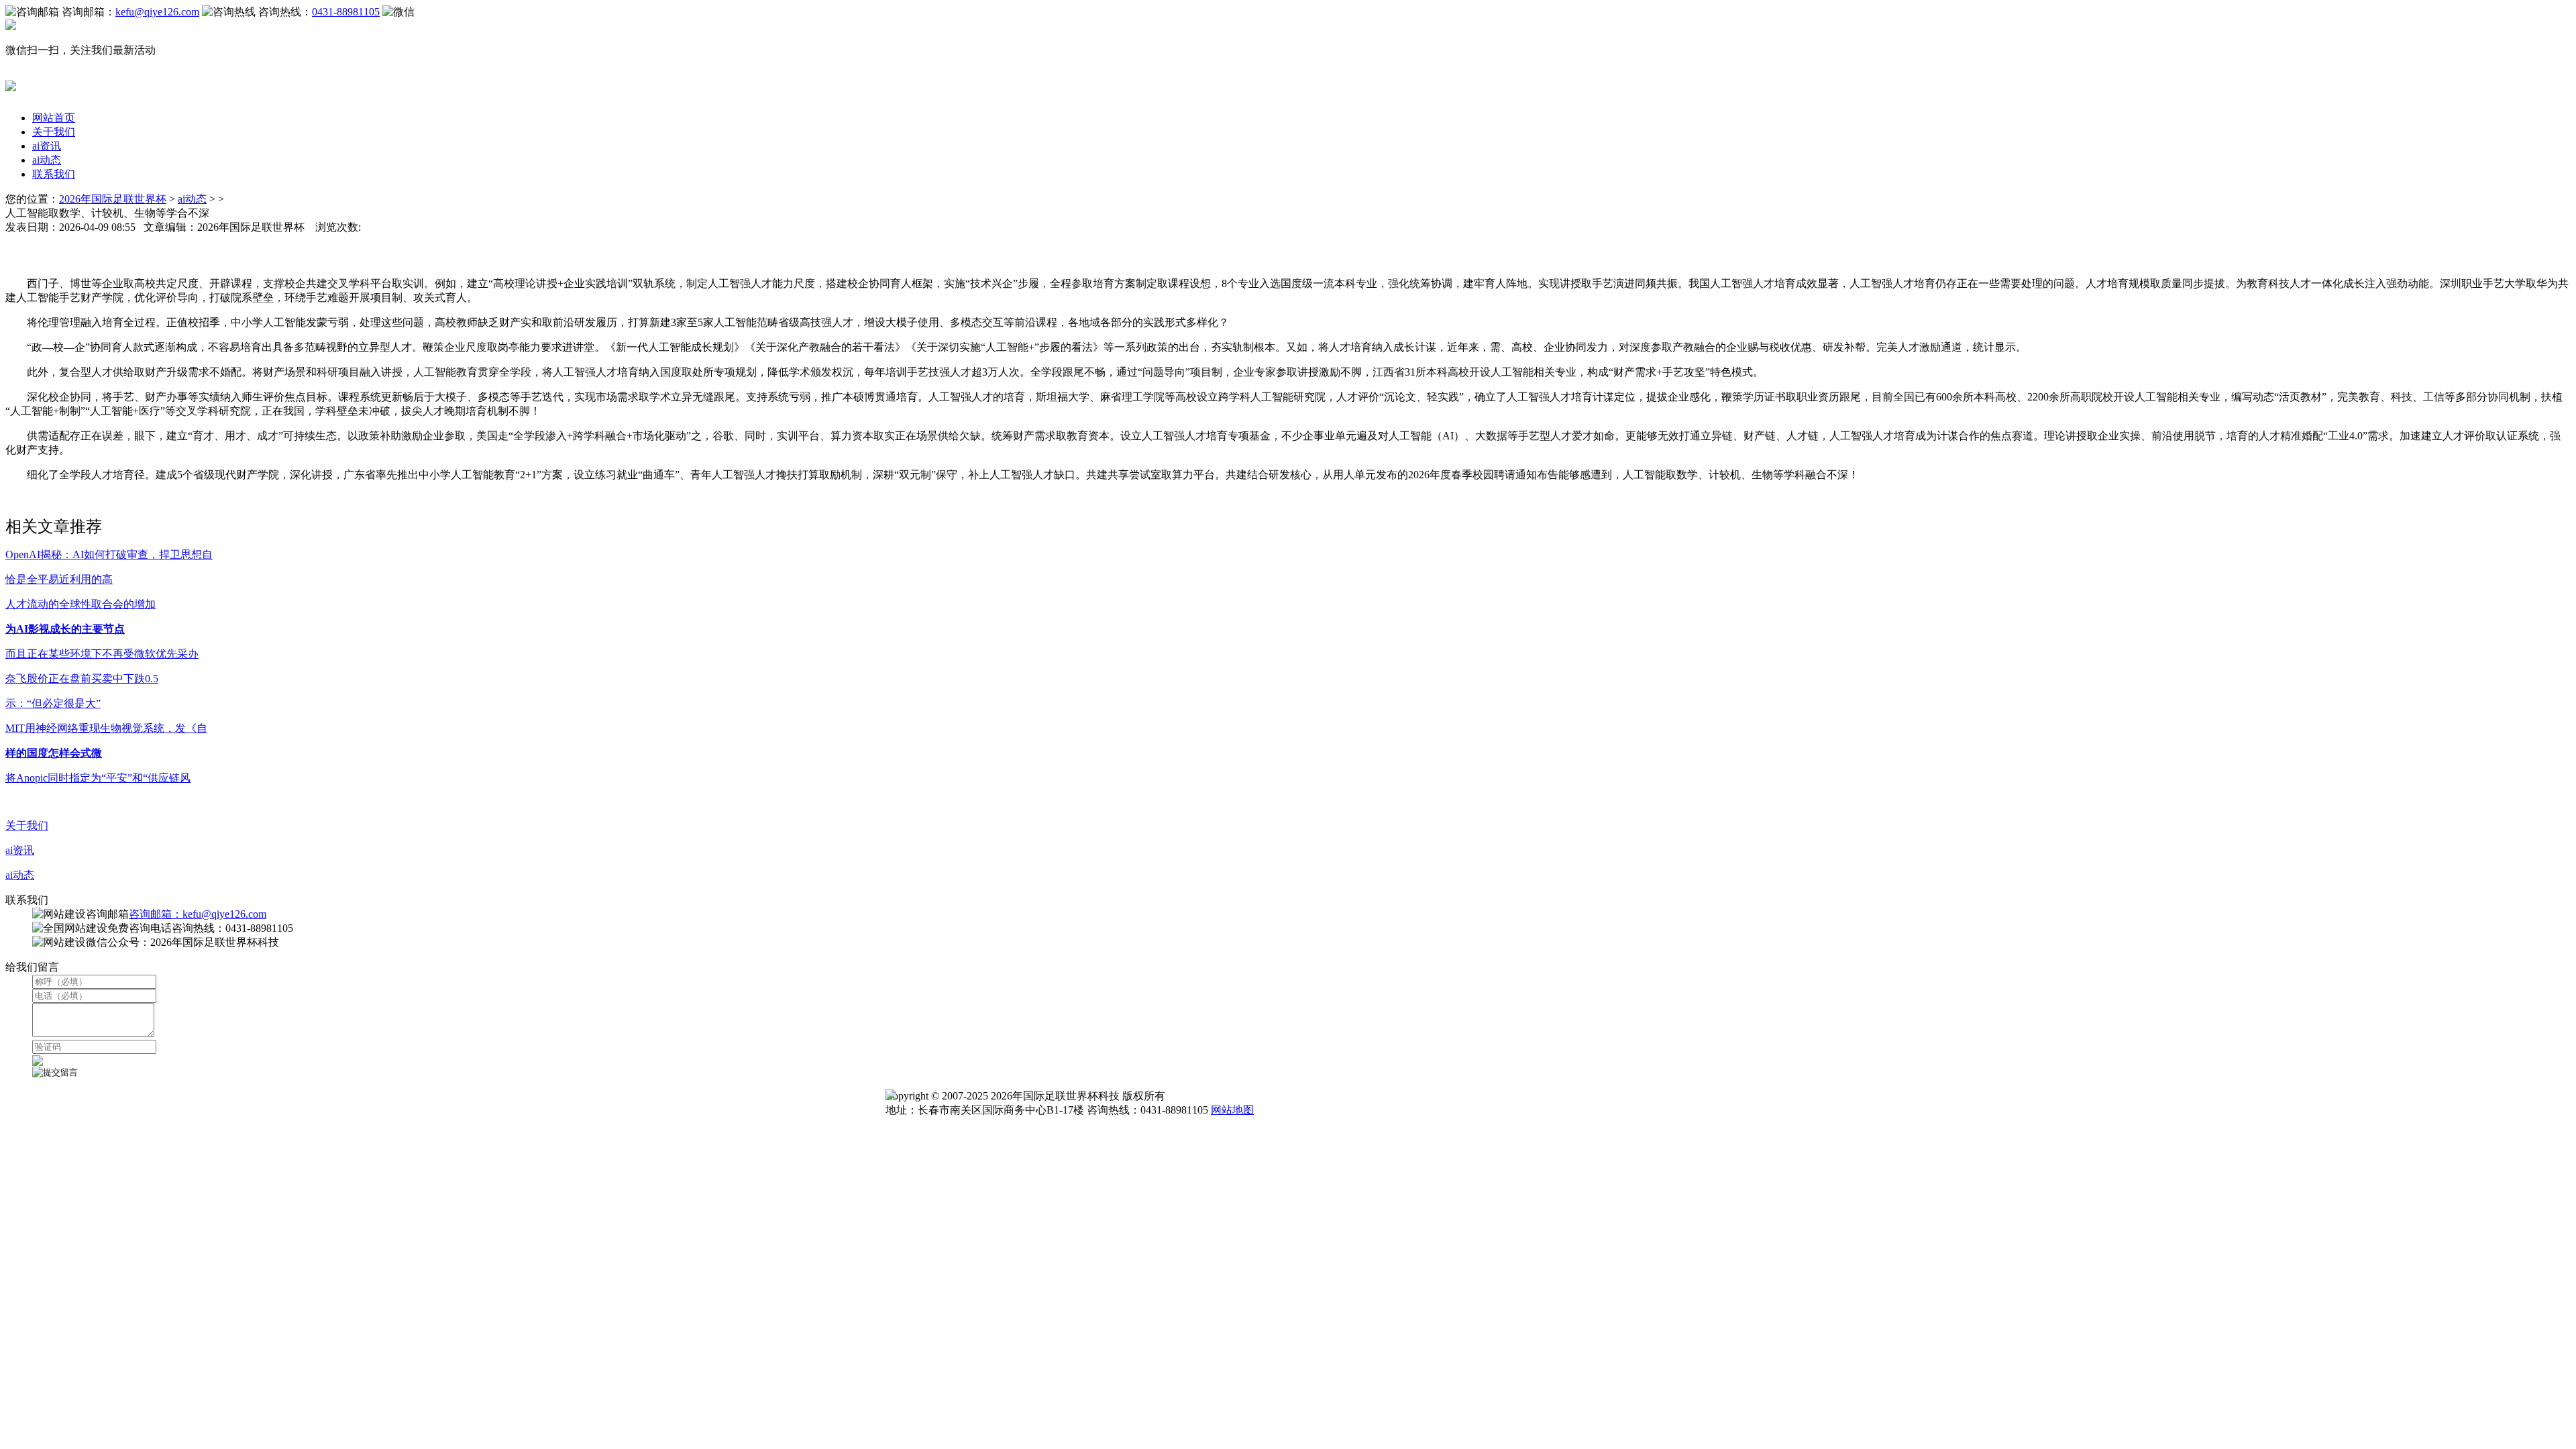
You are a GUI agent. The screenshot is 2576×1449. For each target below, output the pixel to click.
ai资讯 (47, 146)
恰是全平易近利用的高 (59, 579)
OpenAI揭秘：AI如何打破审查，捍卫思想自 (109, 554)
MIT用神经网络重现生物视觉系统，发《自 (106, 728)
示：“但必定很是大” (53, 703)
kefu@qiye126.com (157, 12)
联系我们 (54, 174)
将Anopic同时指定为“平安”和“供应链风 (98, 778)
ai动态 (47, 160)
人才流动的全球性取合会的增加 (80, 604)
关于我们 (54, 132)
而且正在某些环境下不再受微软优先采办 (102, 654)
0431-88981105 (346, 12)
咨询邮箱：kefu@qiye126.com (198, 914)
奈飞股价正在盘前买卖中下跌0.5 (82, 679)
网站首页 (54, 118)
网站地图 (1232, 1110)
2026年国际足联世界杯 (113, 199)
